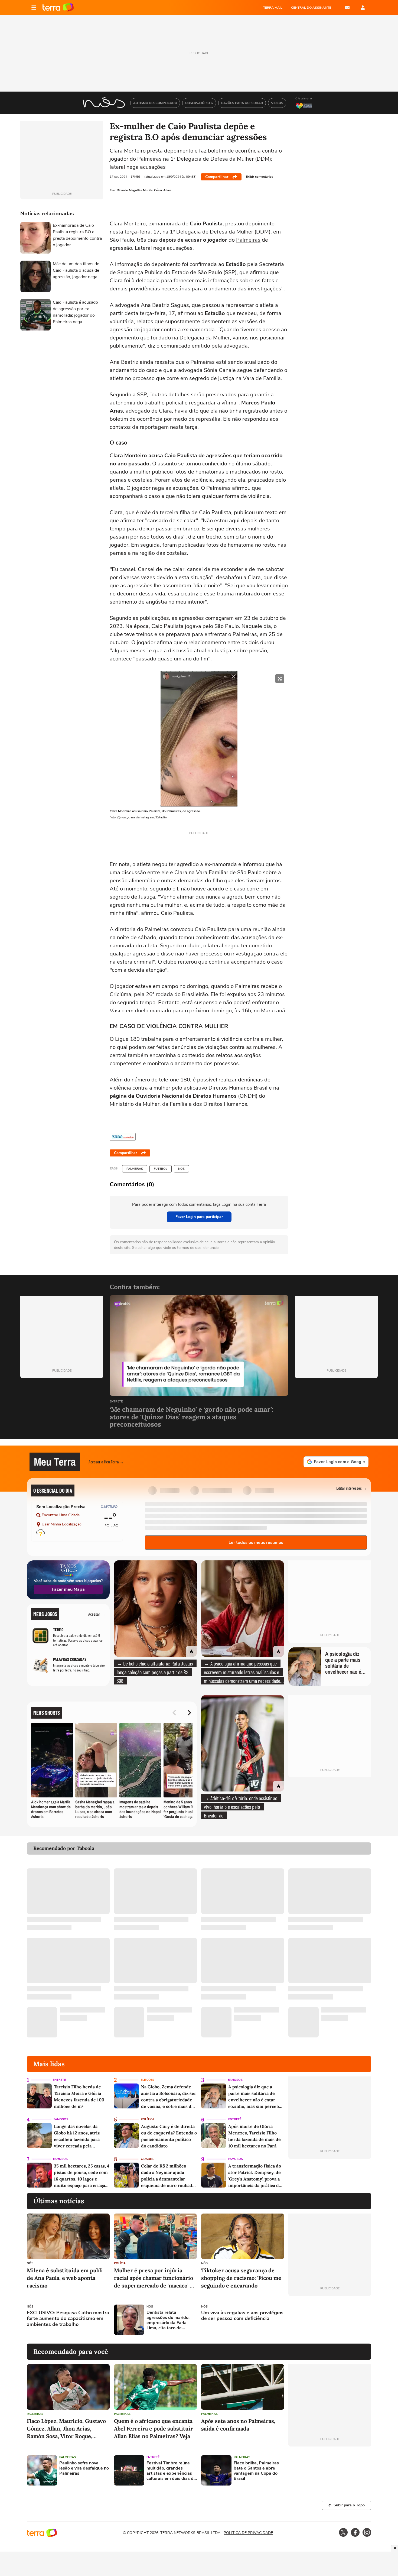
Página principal (58, 8)
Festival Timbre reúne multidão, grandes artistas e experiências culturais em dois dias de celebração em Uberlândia (171, 2471)
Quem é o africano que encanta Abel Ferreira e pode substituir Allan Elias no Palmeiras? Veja (154, 2428)
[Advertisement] (330, 2320)
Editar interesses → (352, 1488)
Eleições (148, 2080)
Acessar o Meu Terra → (106, 1462)
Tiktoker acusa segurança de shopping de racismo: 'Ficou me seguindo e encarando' (241, 2278)
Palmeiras (248, 240)
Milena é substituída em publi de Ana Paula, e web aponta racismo (65, 2278)
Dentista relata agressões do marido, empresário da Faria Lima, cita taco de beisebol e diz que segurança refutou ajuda (171, 2320)
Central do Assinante (311, 8)
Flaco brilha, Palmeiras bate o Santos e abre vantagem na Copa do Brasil (256, 2471)
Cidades (147, 2159)
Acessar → (97, 1614)
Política (148, 2119)
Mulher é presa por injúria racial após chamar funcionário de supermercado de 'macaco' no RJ (155, 2278)
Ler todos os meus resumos (256, 1543)
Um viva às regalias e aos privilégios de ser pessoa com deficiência (242, 2316)
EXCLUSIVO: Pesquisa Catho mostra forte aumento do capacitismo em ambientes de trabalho (68, 2319)
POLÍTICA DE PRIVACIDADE (248, 2533)
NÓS (181, 1169)
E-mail (347, 8)
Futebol (161, 1169)
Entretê (116, 1402)
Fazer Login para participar (199, 1217)
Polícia (120, 2263)
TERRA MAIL (273, 8)
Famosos (235, 2080)
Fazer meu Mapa (68, 1589)
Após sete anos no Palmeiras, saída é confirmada (238, 2425)
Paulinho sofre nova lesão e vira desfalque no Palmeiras (84, 2468)
